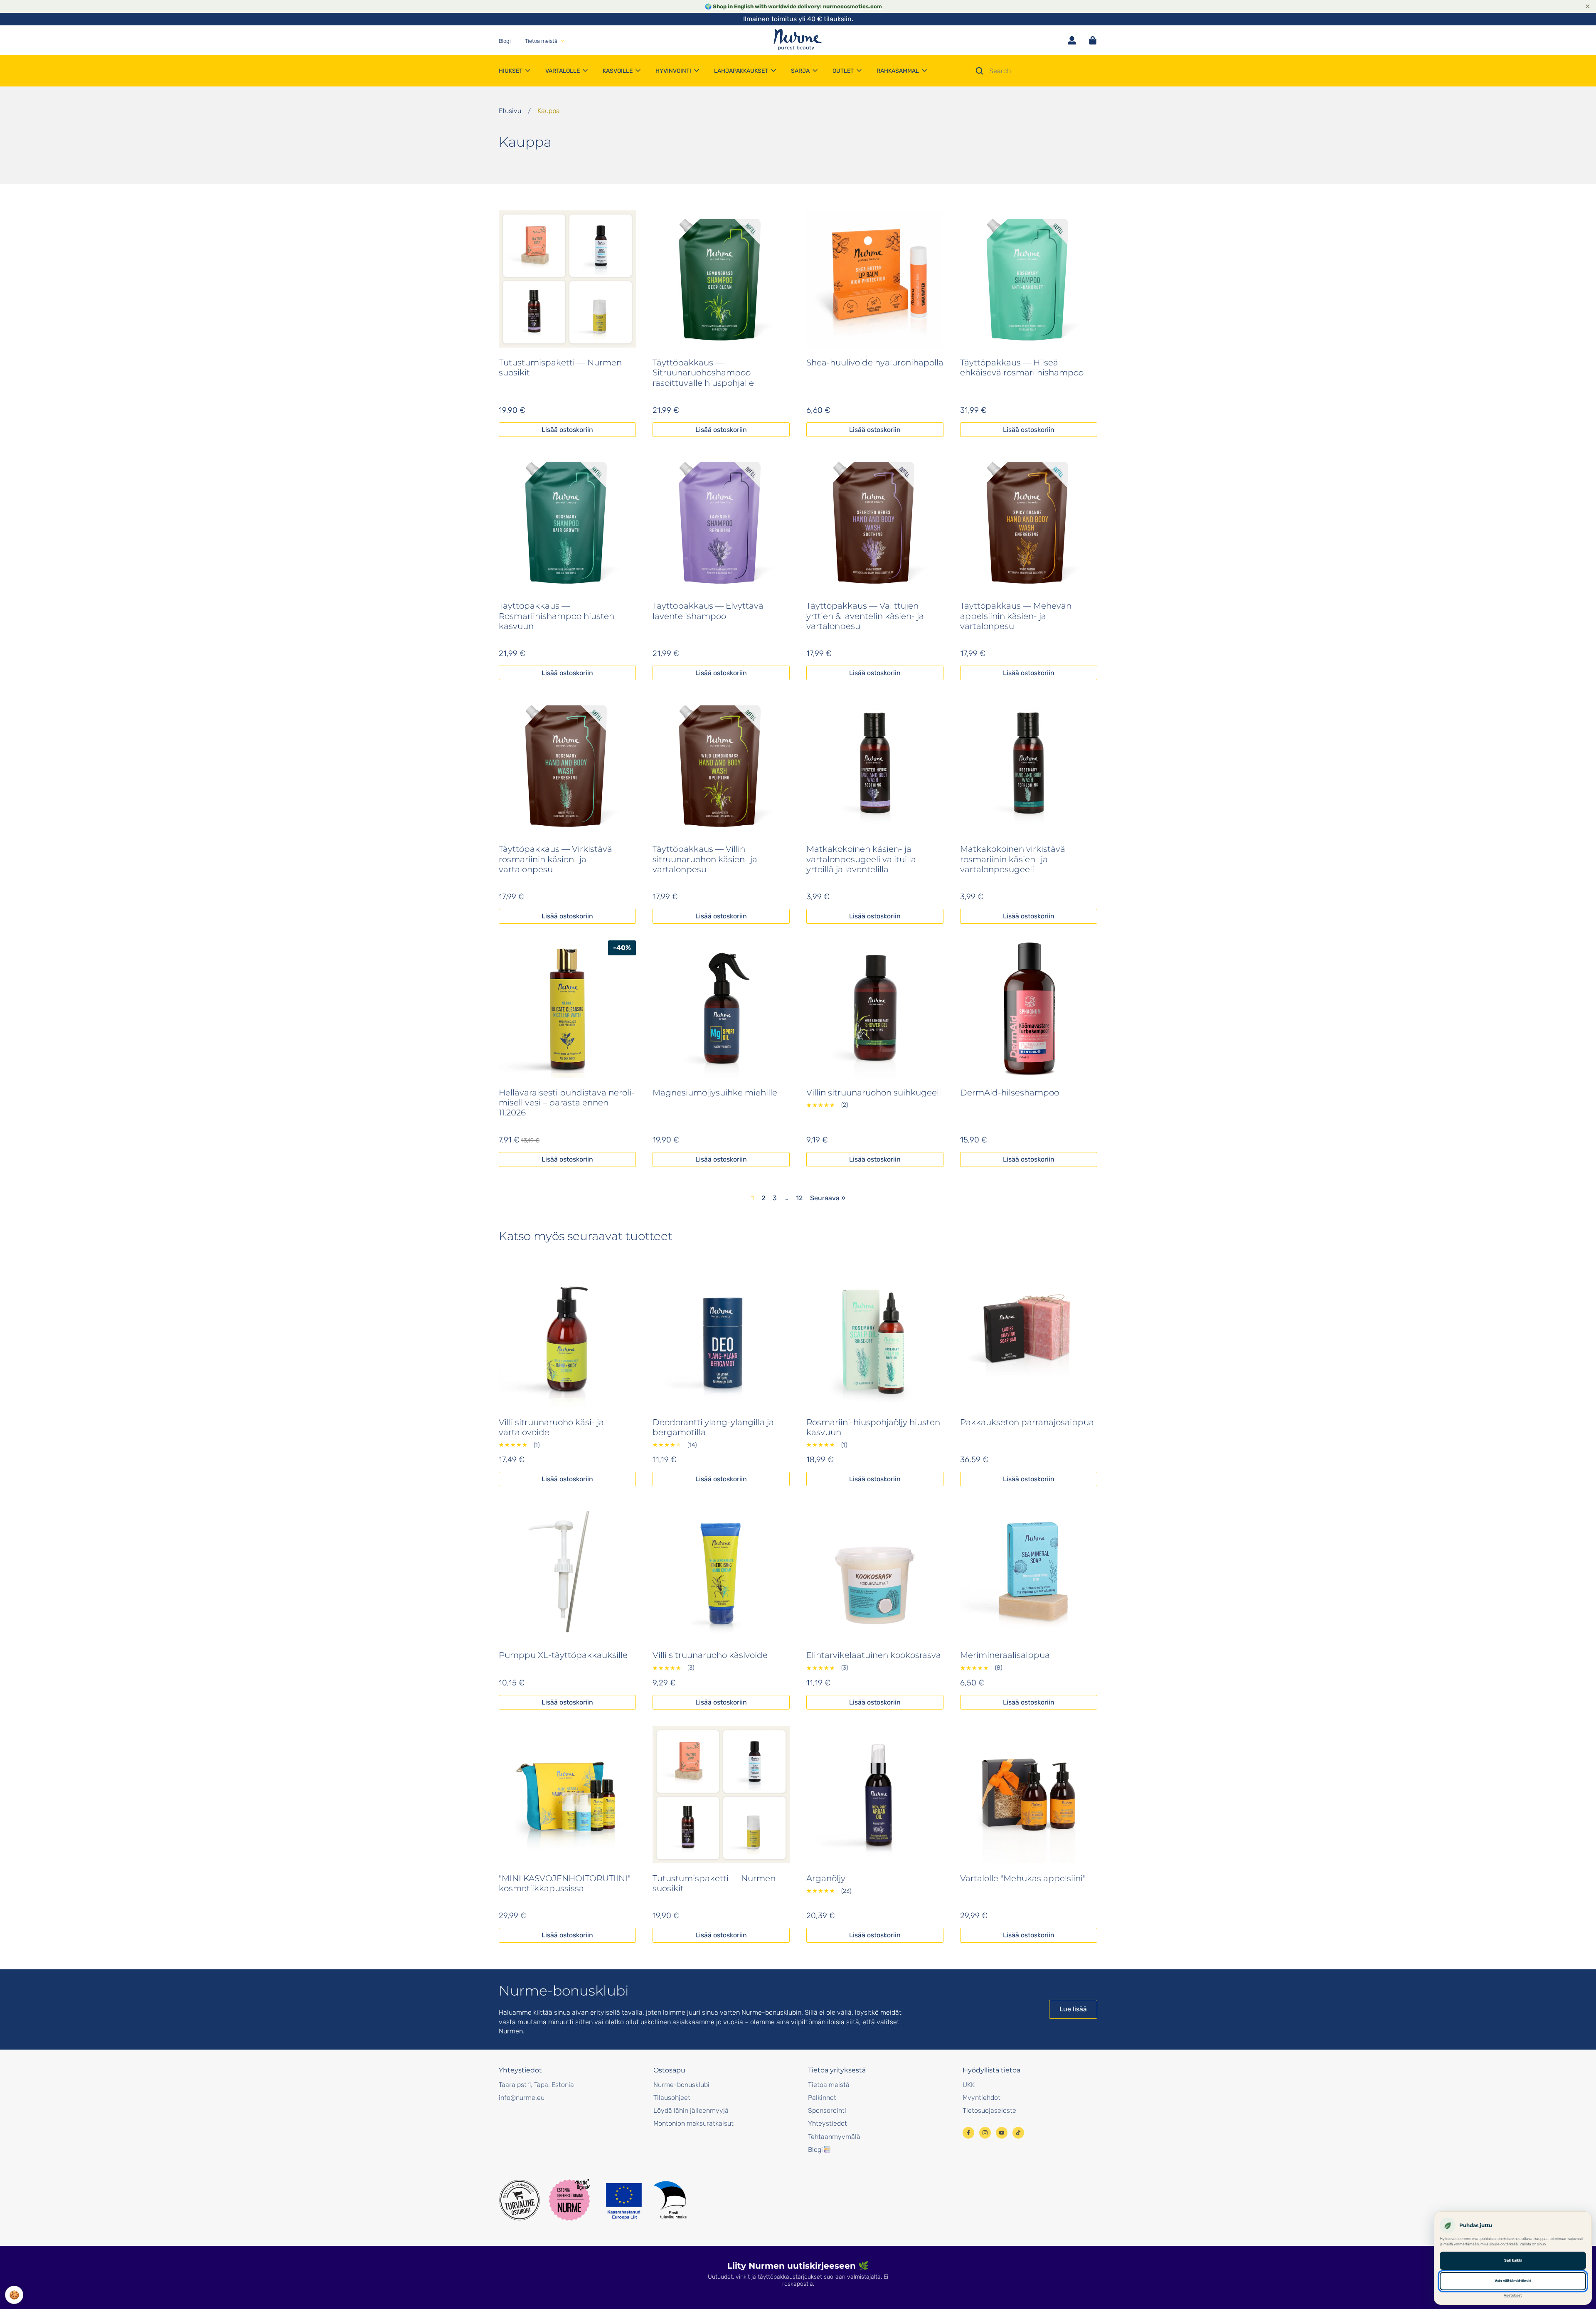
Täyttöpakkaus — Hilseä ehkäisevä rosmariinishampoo (1022, 368)
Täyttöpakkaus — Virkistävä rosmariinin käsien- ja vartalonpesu (555, 859)
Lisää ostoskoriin (567, 430)
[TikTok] (1018, 2133)
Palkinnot (822, 2098)
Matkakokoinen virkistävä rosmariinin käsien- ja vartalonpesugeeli (1013, 859)
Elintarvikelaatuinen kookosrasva (874, 1655)
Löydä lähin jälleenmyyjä (691, 2110)
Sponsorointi (827, 2110)
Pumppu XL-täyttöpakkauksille (563, 1655)
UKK (969, 2085)
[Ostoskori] (1093, 40)
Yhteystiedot (828, 2123)
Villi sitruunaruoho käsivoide (710, 1655)
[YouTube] (1002, 2133)
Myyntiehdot (981, 2098)
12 (799, 1198)
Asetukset (1513, 2295)
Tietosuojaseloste (989, 2110)
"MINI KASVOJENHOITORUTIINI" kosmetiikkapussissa (565, 1883)
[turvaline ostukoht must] (520, 2200)
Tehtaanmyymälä (834, 2137)
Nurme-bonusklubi (681, 2085)
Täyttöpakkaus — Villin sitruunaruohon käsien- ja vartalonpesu (705, 859)
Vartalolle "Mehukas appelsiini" (1023, 1878)
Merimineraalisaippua (1005, 1655)
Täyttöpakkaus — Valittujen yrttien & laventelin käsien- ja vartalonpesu (865, 616)
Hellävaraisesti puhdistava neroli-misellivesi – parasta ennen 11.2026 (567, 1103)
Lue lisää (1073, 2009)
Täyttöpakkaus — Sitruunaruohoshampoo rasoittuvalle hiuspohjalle (703, 373)
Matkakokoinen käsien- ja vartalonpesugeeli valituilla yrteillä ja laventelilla (861, 859)
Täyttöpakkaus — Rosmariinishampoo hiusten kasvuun (557, 616)
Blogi (815, 2150)
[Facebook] (968, 2133)
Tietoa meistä (829, 2085)
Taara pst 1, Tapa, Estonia (536, 2085)
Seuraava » (828, 1198)
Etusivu (510, 111)
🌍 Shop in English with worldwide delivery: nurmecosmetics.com (793, 6)
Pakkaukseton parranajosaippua (1027, 1422)
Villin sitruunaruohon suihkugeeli (874, 1093)
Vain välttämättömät (1513, 2281)
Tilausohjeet (672, 2098)
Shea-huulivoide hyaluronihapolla (875, 363)
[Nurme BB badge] (569, 2200)
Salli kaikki (1513, 2260)
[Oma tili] (1072, 40)
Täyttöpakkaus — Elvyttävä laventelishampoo (708, 611)
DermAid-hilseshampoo (1010, 1093)
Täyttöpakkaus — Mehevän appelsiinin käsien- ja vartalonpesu (1016, 616)
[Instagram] (985, 2133)
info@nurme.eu (522, 2098)
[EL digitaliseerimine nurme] (645, 2200)
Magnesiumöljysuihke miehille (715, 1093)
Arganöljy (826, 1878)
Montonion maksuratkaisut (693, 2123)
